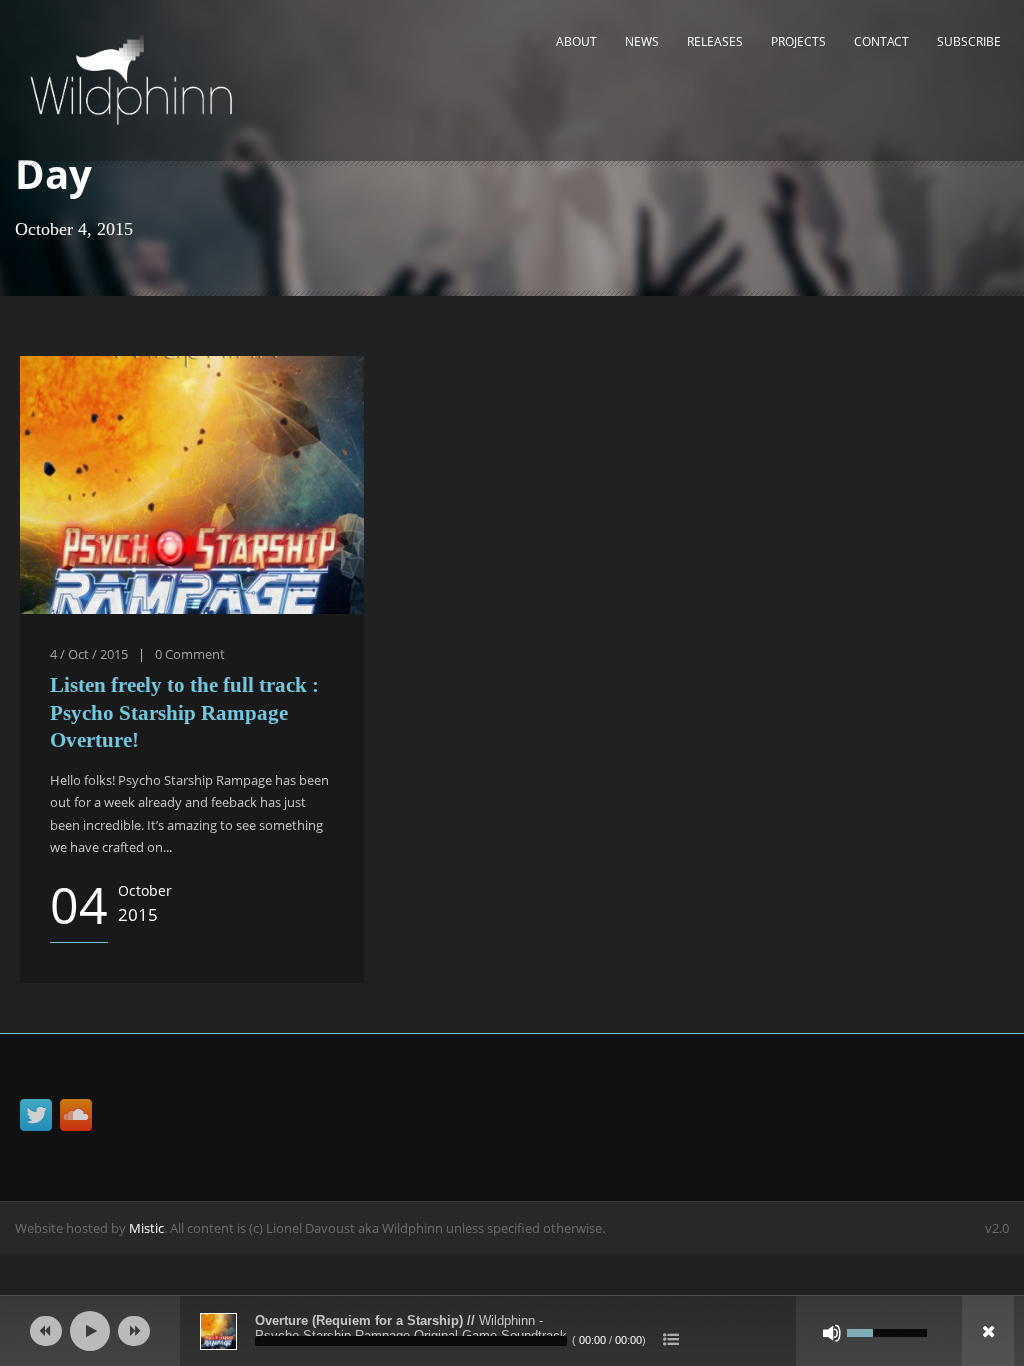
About (576, 41)
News (642, 41)
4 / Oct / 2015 (89, 654)
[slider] (887, 1331)
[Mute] (832, 1333)
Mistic (146, 1228)
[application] (512, 1331)
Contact (881, 41)
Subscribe (969, 41)
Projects (798, 41)
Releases (715, 41)
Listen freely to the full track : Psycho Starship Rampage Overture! (184, 712)
